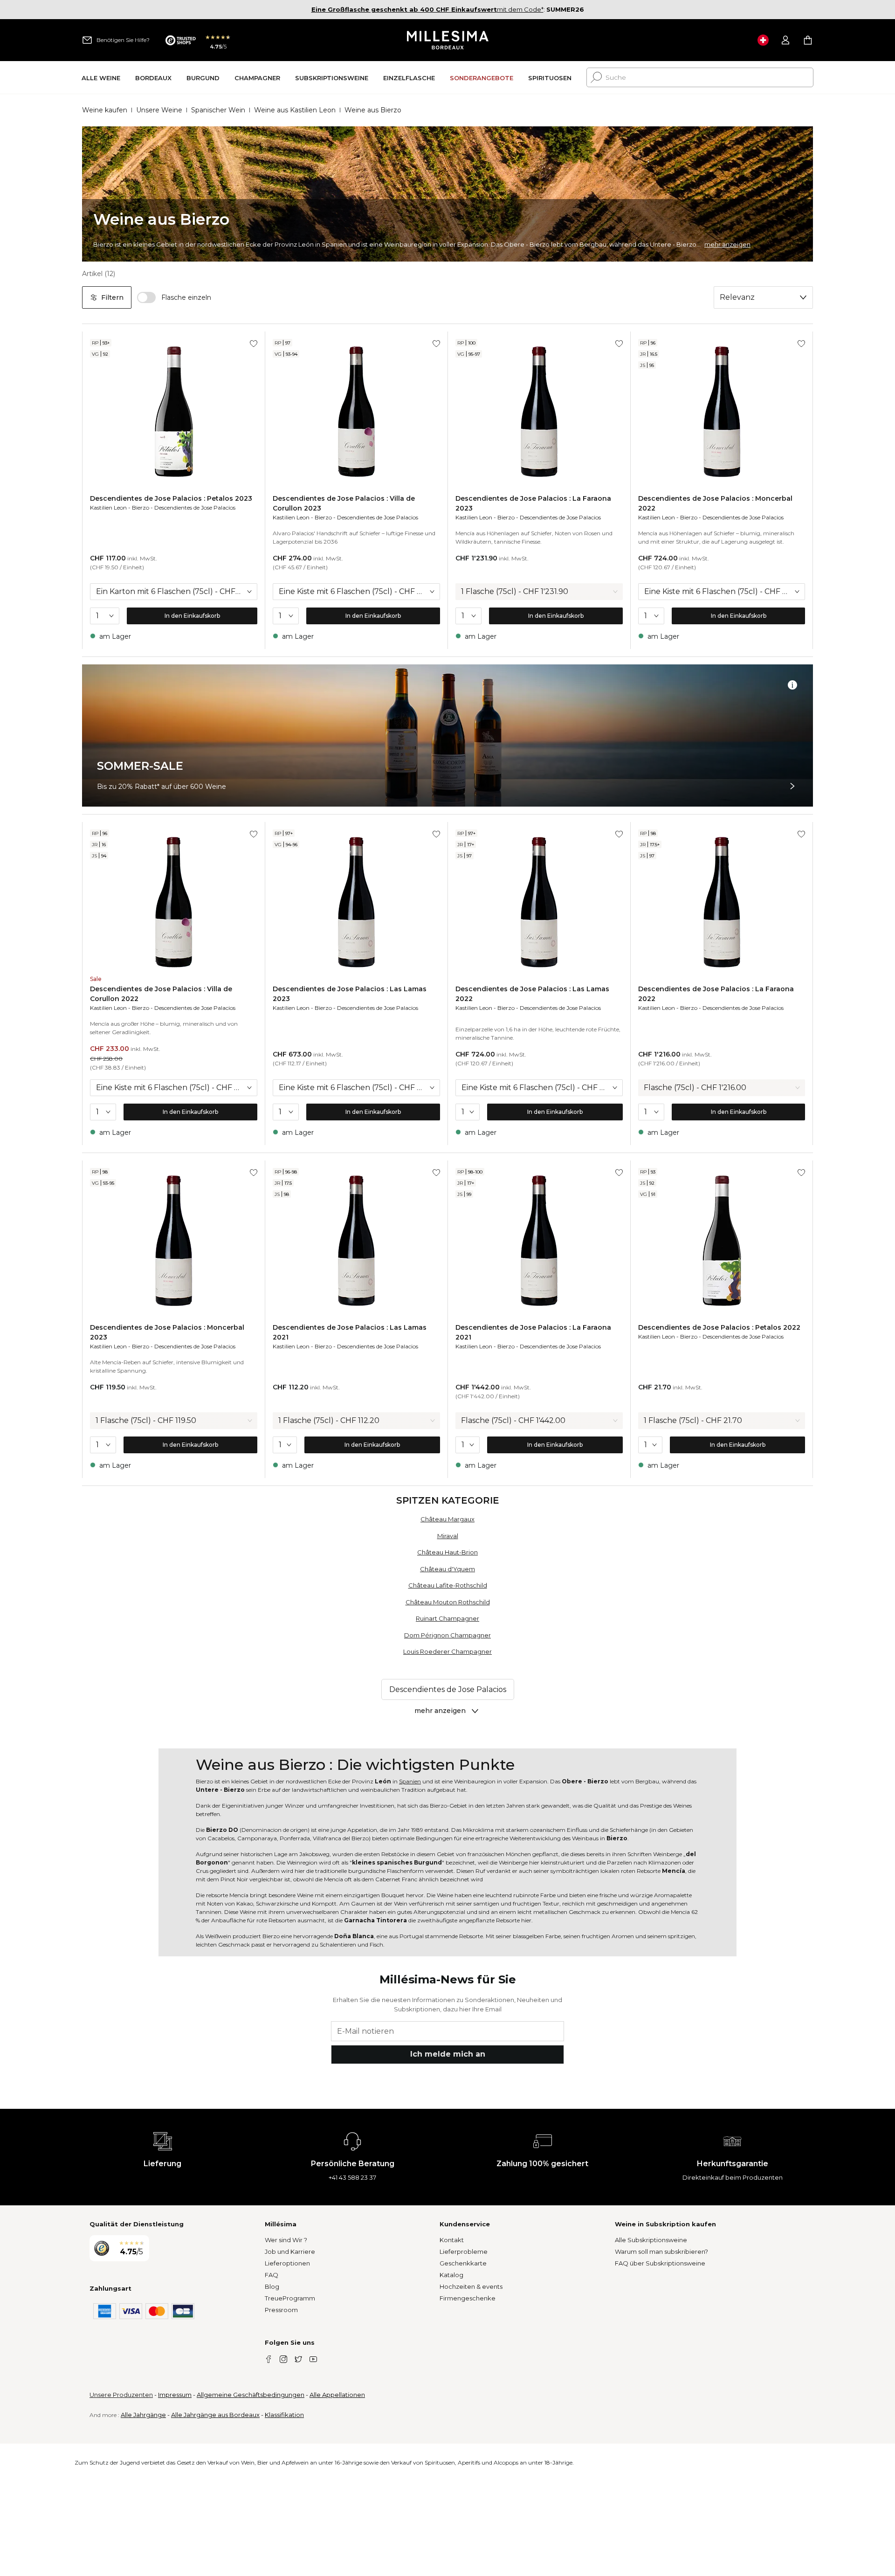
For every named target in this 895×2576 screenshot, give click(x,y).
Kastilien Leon (108, 508)
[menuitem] (101, 78)
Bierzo (141, 508)
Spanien (410, 1781)
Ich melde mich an (448, 2054)
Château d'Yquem (447, 1569)
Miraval (448, 1536)
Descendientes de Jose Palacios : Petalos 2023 (171, 498)
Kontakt (452, 2240)
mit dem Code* (427, 9)
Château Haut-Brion (447, 1552)
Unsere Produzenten (121, 2395)
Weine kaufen (105, 110)
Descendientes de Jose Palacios (195, 508)
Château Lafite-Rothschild (448, 1585)
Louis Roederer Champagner (447, 1651)
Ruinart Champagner (447, 1618)
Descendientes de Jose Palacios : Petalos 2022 (719, 1327)
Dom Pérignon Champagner (447, 1635)
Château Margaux (447, 1519)
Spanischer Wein (218, 110)
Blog (272, 2286)
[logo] (448, 40)
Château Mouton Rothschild (448, 1602)
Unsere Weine (159, 110)
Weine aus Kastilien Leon (295, 110)
